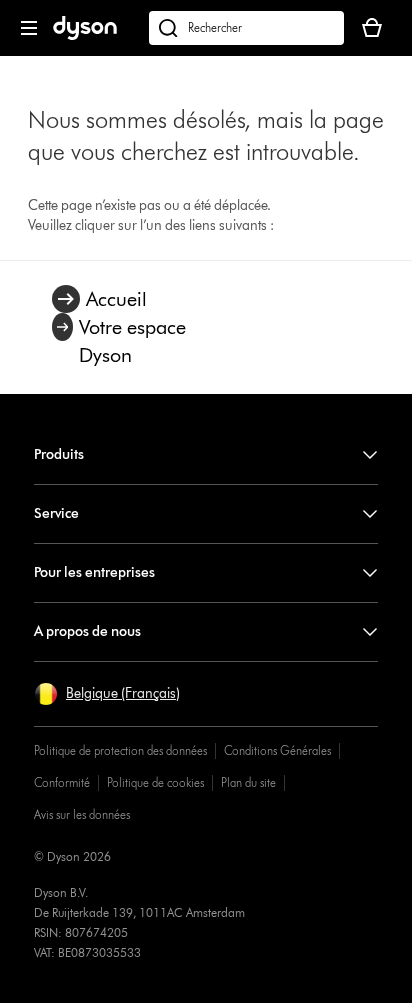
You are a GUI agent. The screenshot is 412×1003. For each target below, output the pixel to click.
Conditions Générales (277, 750)
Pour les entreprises (94, 572)
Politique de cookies (155, 782)
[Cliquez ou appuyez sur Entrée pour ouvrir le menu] (29, 28)
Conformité (62, 782)
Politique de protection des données (120, 750)
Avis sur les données (82, 814)
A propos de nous (87, 631)
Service (56, 513)
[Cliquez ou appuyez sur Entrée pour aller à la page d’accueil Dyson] (85, 35)
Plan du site (248, 782)
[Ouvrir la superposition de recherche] (246, 28)
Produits (59, 454)
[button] (107, 694)
